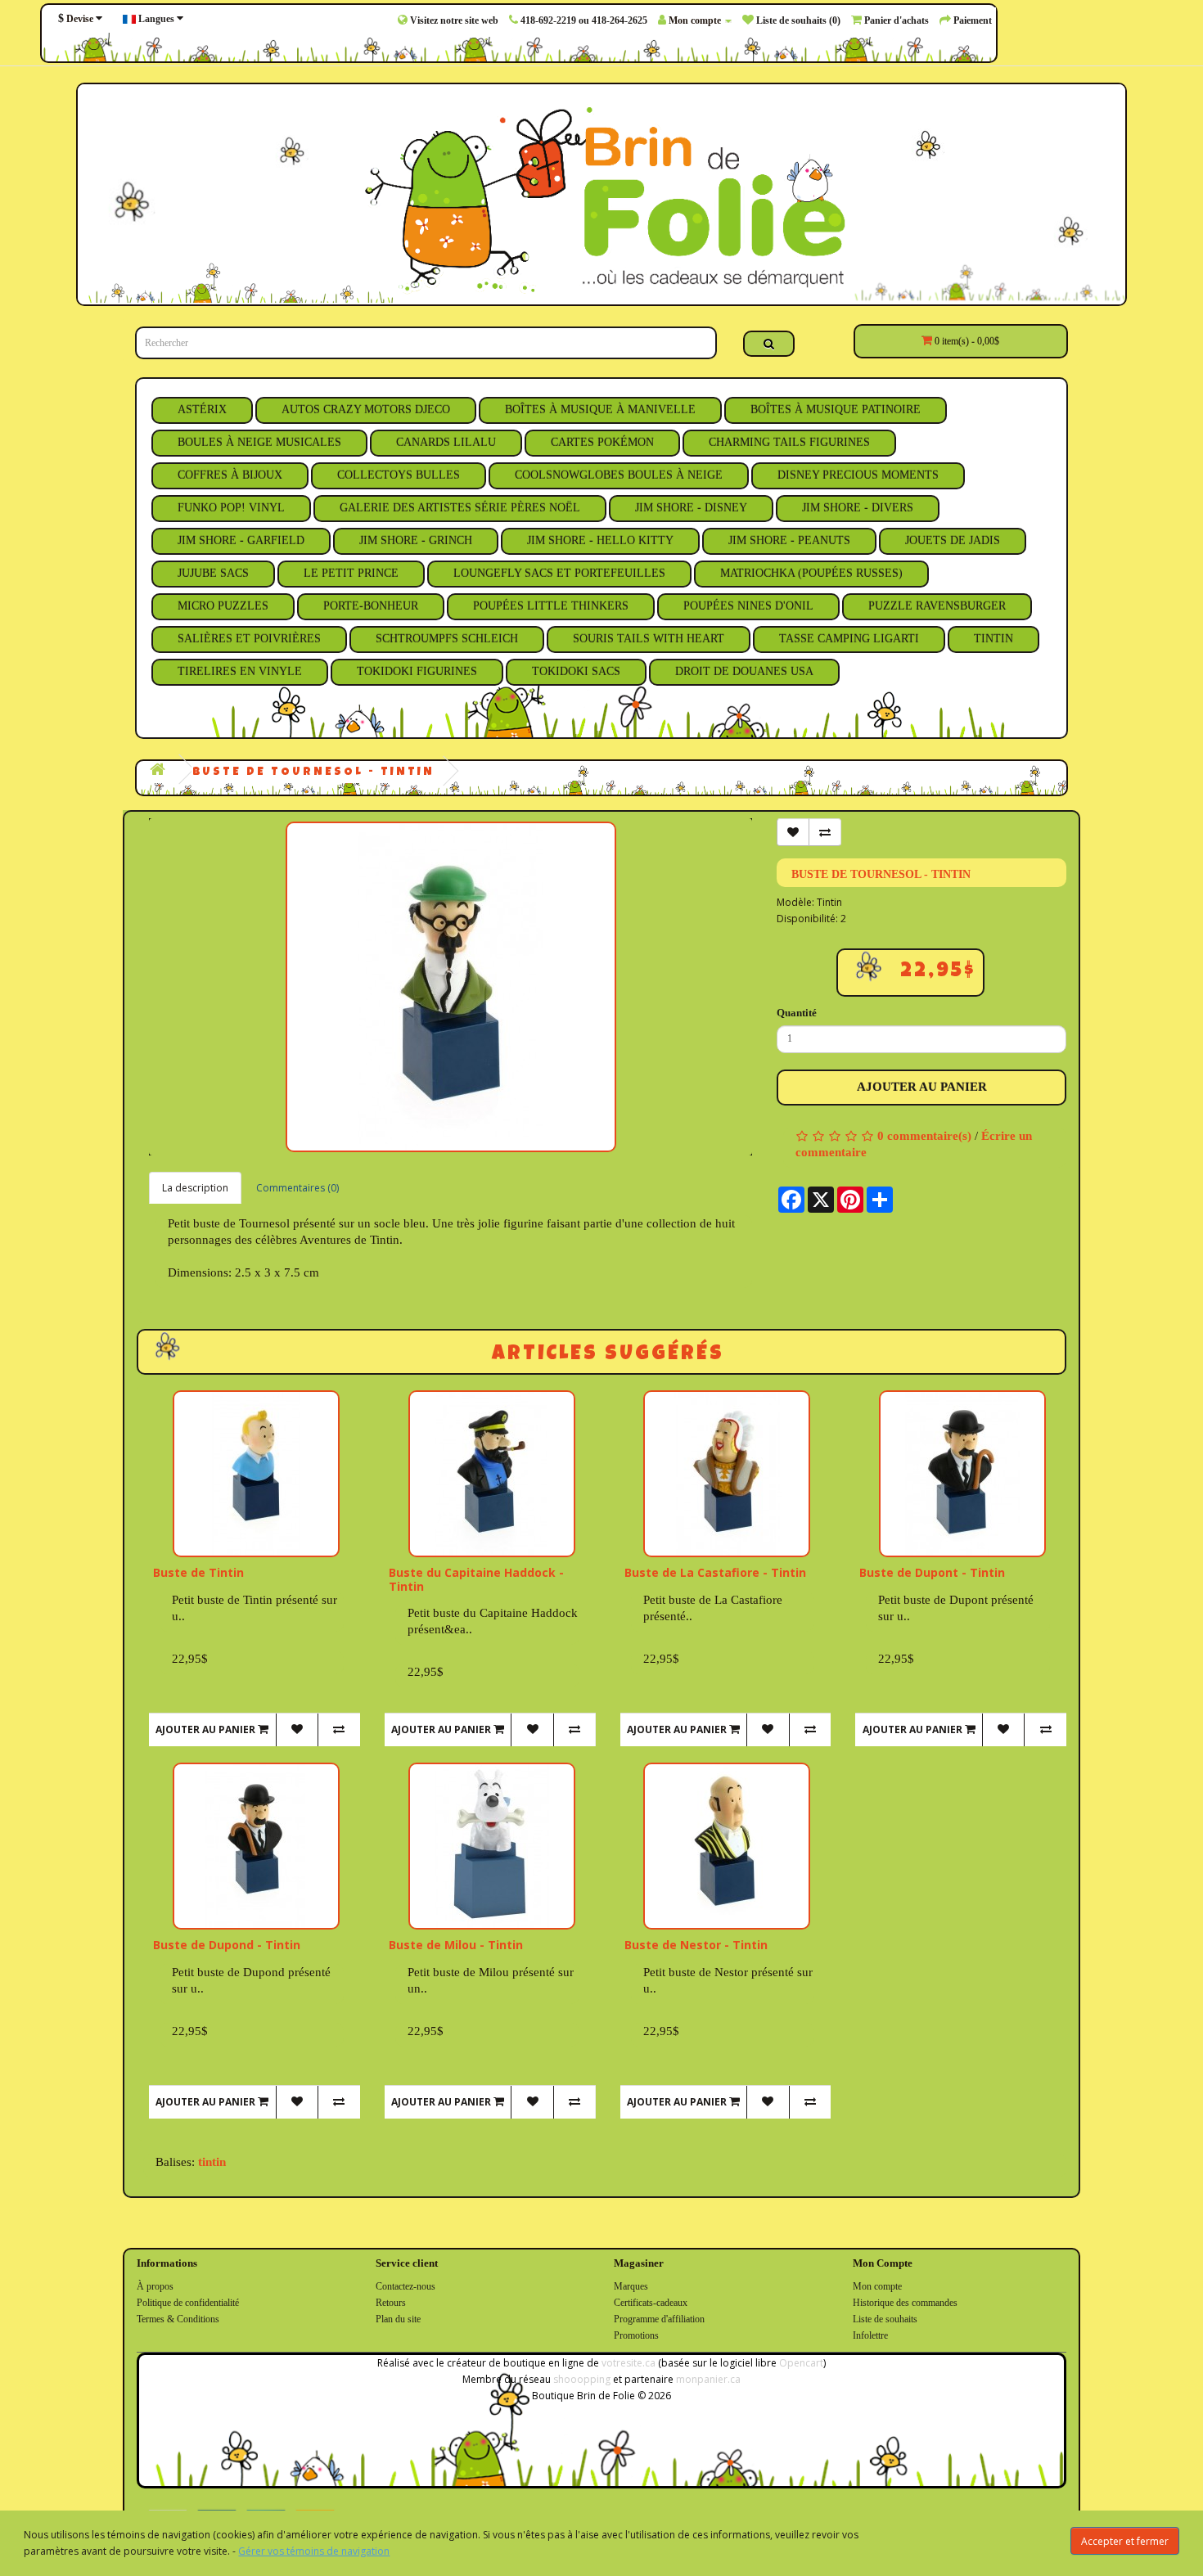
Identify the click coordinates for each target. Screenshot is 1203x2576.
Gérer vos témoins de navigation (314, 2551)
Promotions (636, 2335)
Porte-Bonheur (371, 606)
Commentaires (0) (297, 1188)
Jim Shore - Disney (691, 508)
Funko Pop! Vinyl (231, 508)
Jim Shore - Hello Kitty (600, 540)
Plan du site (398, 2319)
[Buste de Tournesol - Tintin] (451, 987)
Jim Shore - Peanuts (789, 540)
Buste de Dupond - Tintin (227, 1945)
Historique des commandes (905, 2303)
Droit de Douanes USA (744, 671)
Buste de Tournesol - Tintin (313, 772)
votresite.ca (629, 2363)
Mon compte (877, 2286)
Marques (631, 2286)
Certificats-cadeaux (651, 2303)
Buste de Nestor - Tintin (696, 1945)
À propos (155, 2286)
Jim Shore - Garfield (241, 540)
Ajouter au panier (922, 1087)
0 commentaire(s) (924, 1136)
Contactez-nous (406, 2286)
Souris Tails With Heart (649, 639)
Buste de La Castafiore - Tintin (715, 1572)
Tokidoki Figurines (417, 671)
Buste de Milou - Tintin (456, 1945)
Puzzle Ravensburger (937, 606)
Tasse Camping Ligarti (849, 639)
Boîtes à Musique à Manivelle (600, 410)
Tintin (993, 639)
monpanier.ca (708, 2379)
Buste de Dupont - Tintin (932, 1572)
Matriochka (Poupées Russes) (811, 573)
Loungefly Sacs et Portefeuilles (559, 573)
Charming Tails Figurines (789, 442)
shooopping (582, 2379)
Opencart (801, 2363)
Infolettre (870, 2335)
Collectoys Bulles (399, 475)
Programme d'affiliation (659, 2319)
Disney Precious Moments (858, 475)
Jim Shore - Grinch (416, 540)
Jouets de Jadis (953, 540)
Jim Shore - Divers (858, 508)
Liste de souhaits (885, 2319)
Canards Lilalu (446, 442)
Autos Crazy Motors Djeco (366, 410)
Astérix (202, 410)
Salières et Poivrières (249, 639)
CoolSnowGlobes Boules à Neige (619, 475)
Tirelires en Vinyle (240, 671)
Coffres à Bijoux (230, 475)
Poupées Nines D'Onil (748, 606)
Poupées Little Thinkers (551, 606)
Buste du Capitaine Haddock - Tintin (476, 1579)
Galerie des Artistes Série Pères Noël (460, 508)
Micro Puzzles (223, 606)
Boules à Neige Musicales (259, 442)
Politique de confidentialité (188, 2303)
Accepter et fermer (1125, 2541)
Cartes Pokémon (602, 442)
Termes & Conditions (178, 2319)
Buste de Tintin (198, 1572)
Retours (391, 2303)
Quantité (797, 1013)
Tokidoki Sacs (576, 671)
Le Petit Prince (351, 573)
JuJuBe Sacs (213, 573)
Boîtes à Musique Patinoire (836, 410)
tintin (212, 2162)
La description (195, 1188)
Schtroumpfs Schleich (447, 639)
